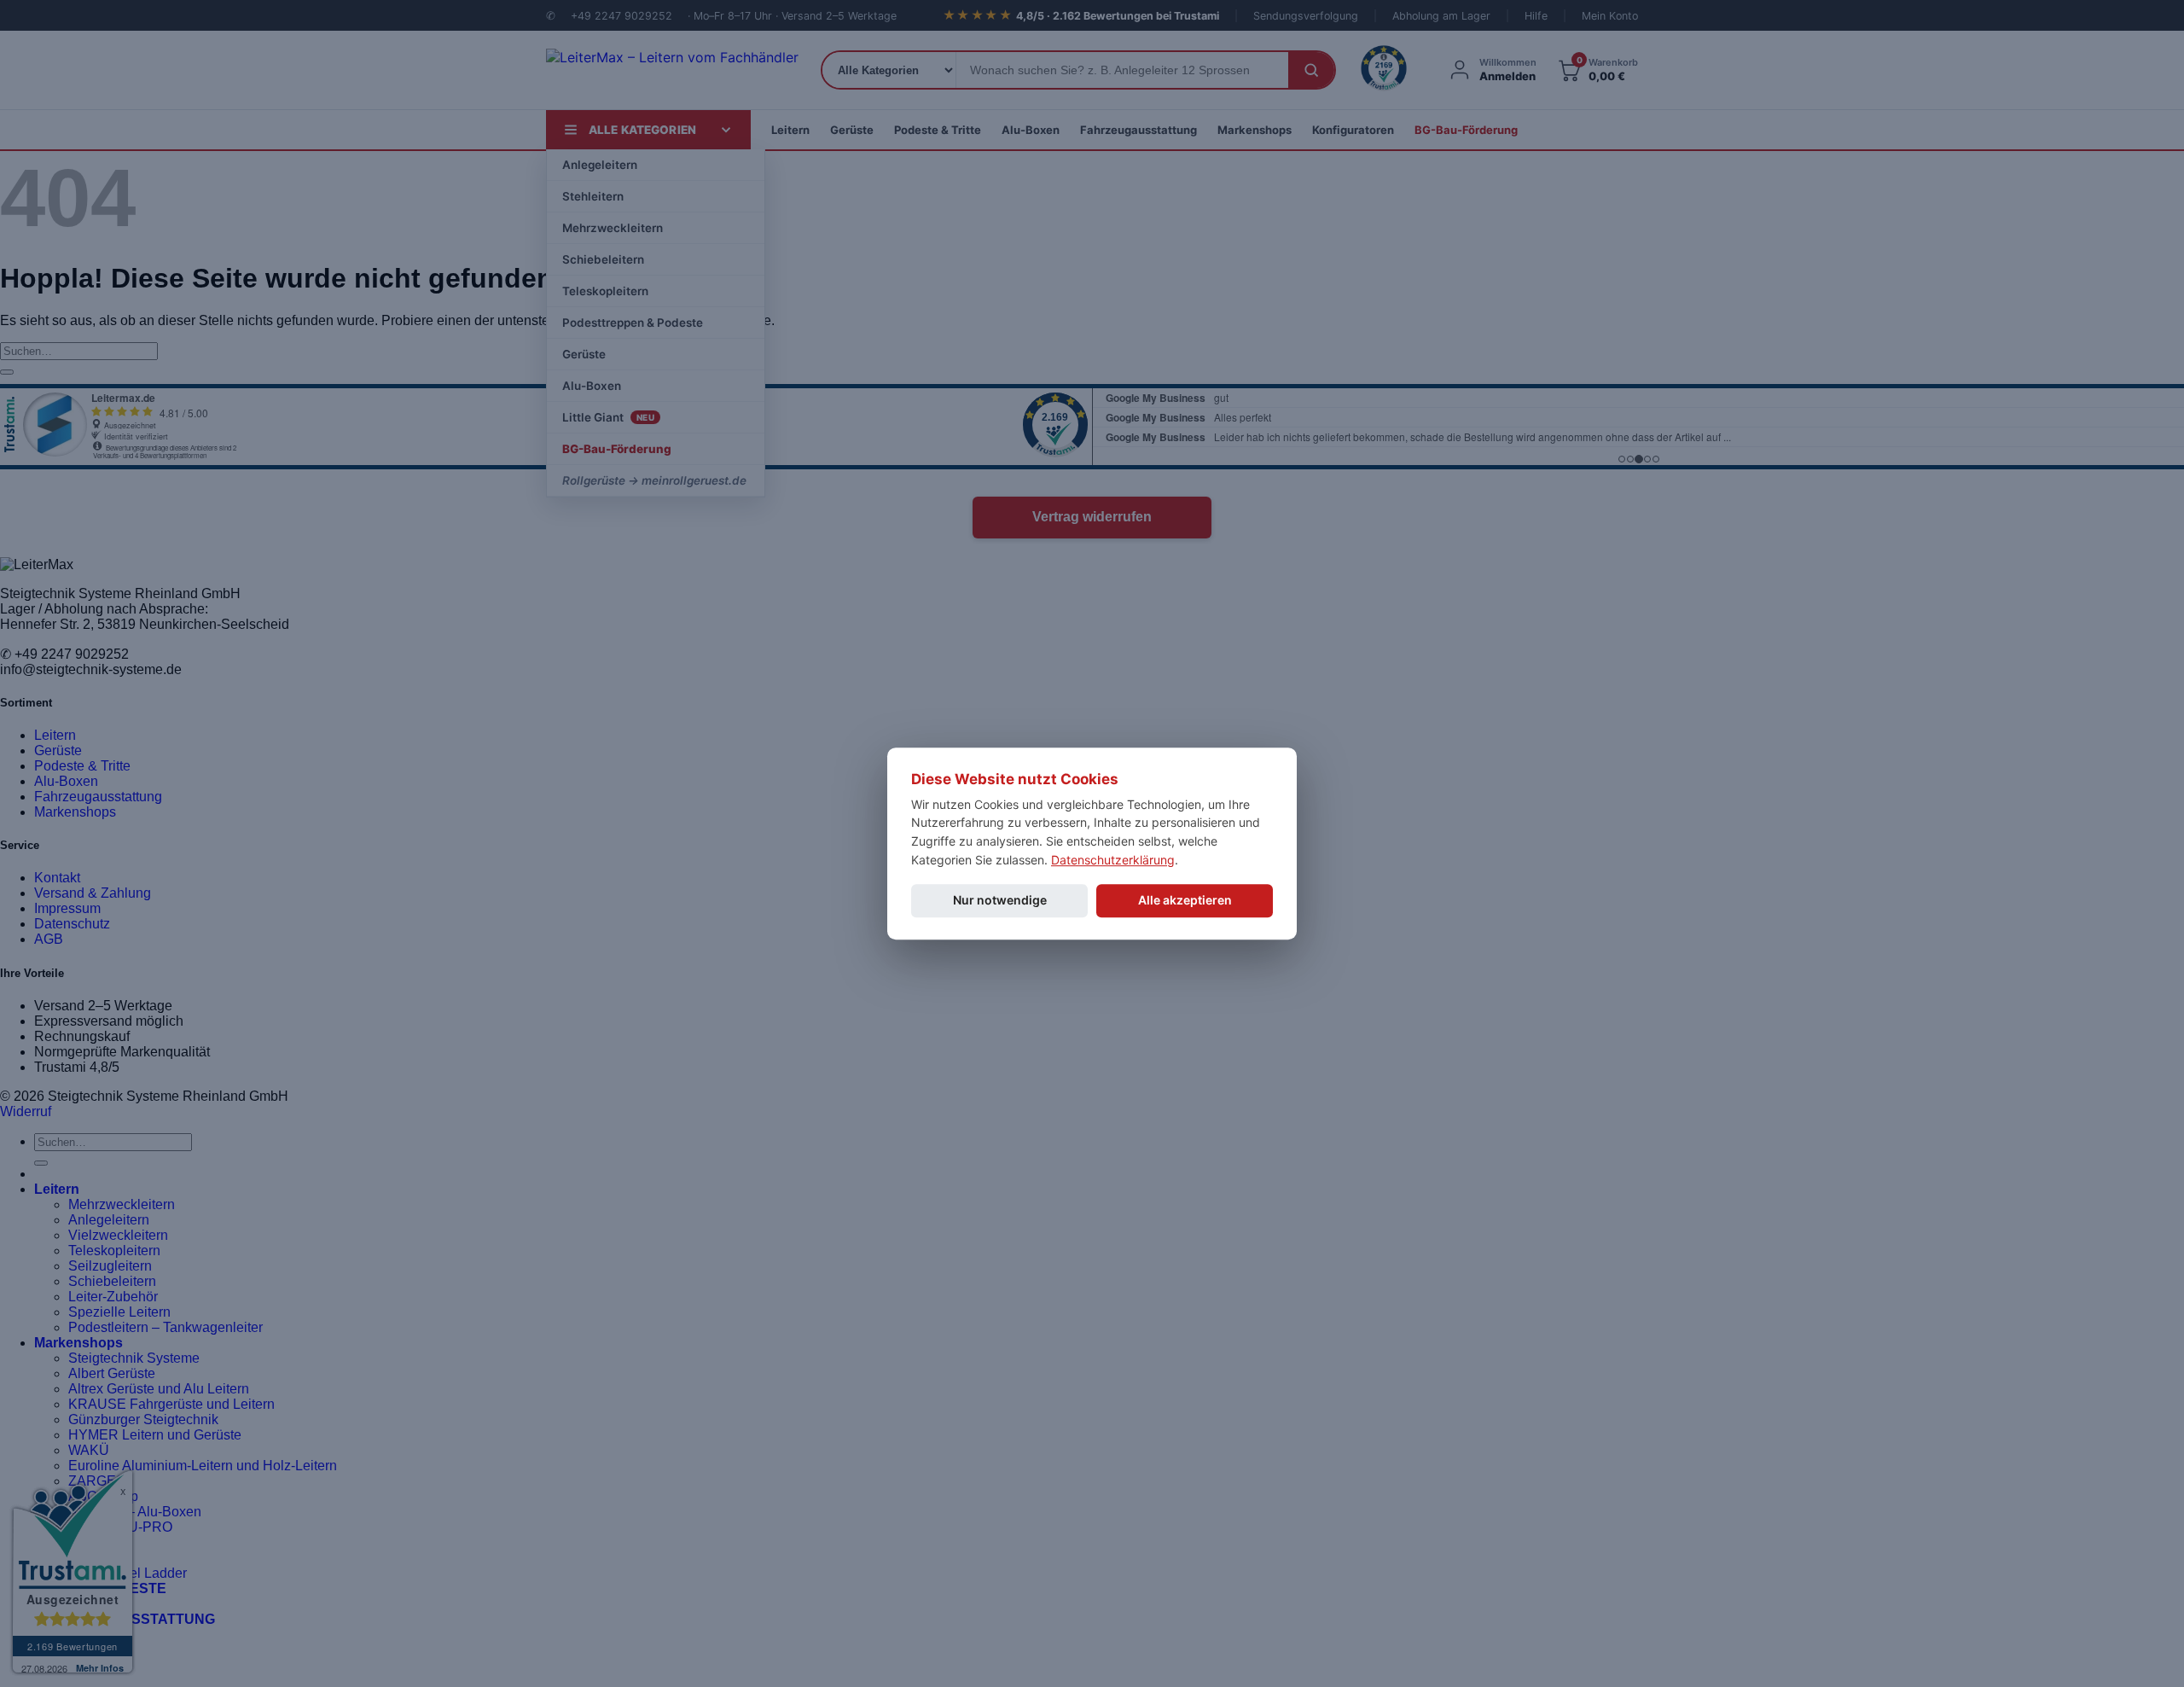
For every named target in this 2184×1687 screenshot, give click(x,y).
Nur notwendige (1000, 901)
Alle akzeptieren (1185, 901)
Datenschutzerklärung (1113, 860)
